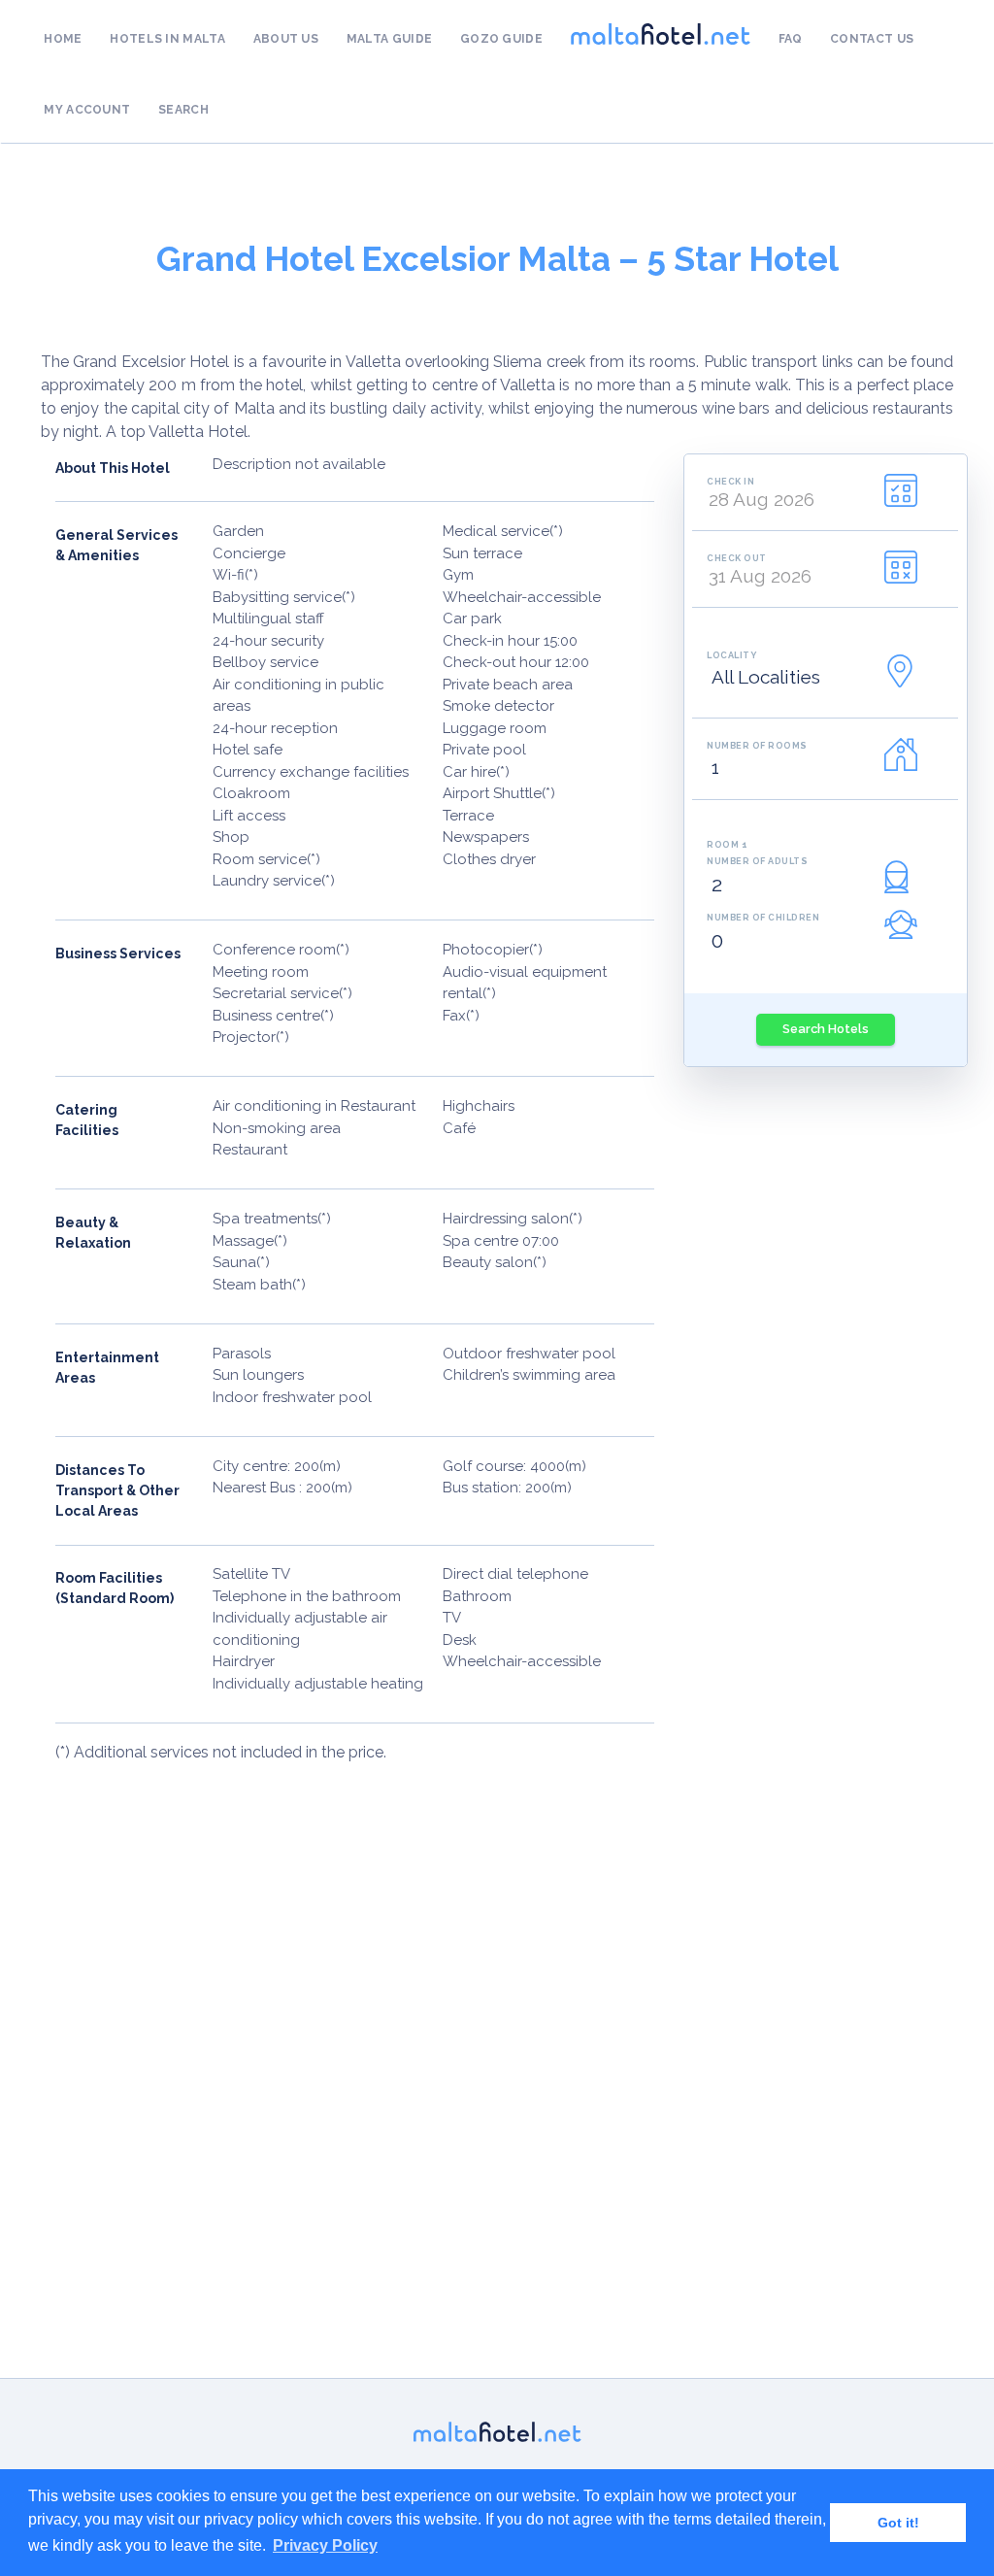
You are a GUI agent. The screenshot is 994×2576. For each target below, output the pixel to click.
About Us (286, 39)
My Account (87, 110)
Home (63, 39)
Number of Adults (757, 861)
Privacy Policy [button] (325, 2545)
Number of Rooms (757, 745)
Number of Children (763, 917)
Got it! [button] (898, 2523)
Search (183, 110)
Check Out (737, 558)
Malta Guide (389, 39)
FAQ (791, 39)
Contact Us (872, 39)
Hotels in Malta (167, 39)
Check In (730, 481)
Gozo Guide (501, 39)
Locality (731, 655)
